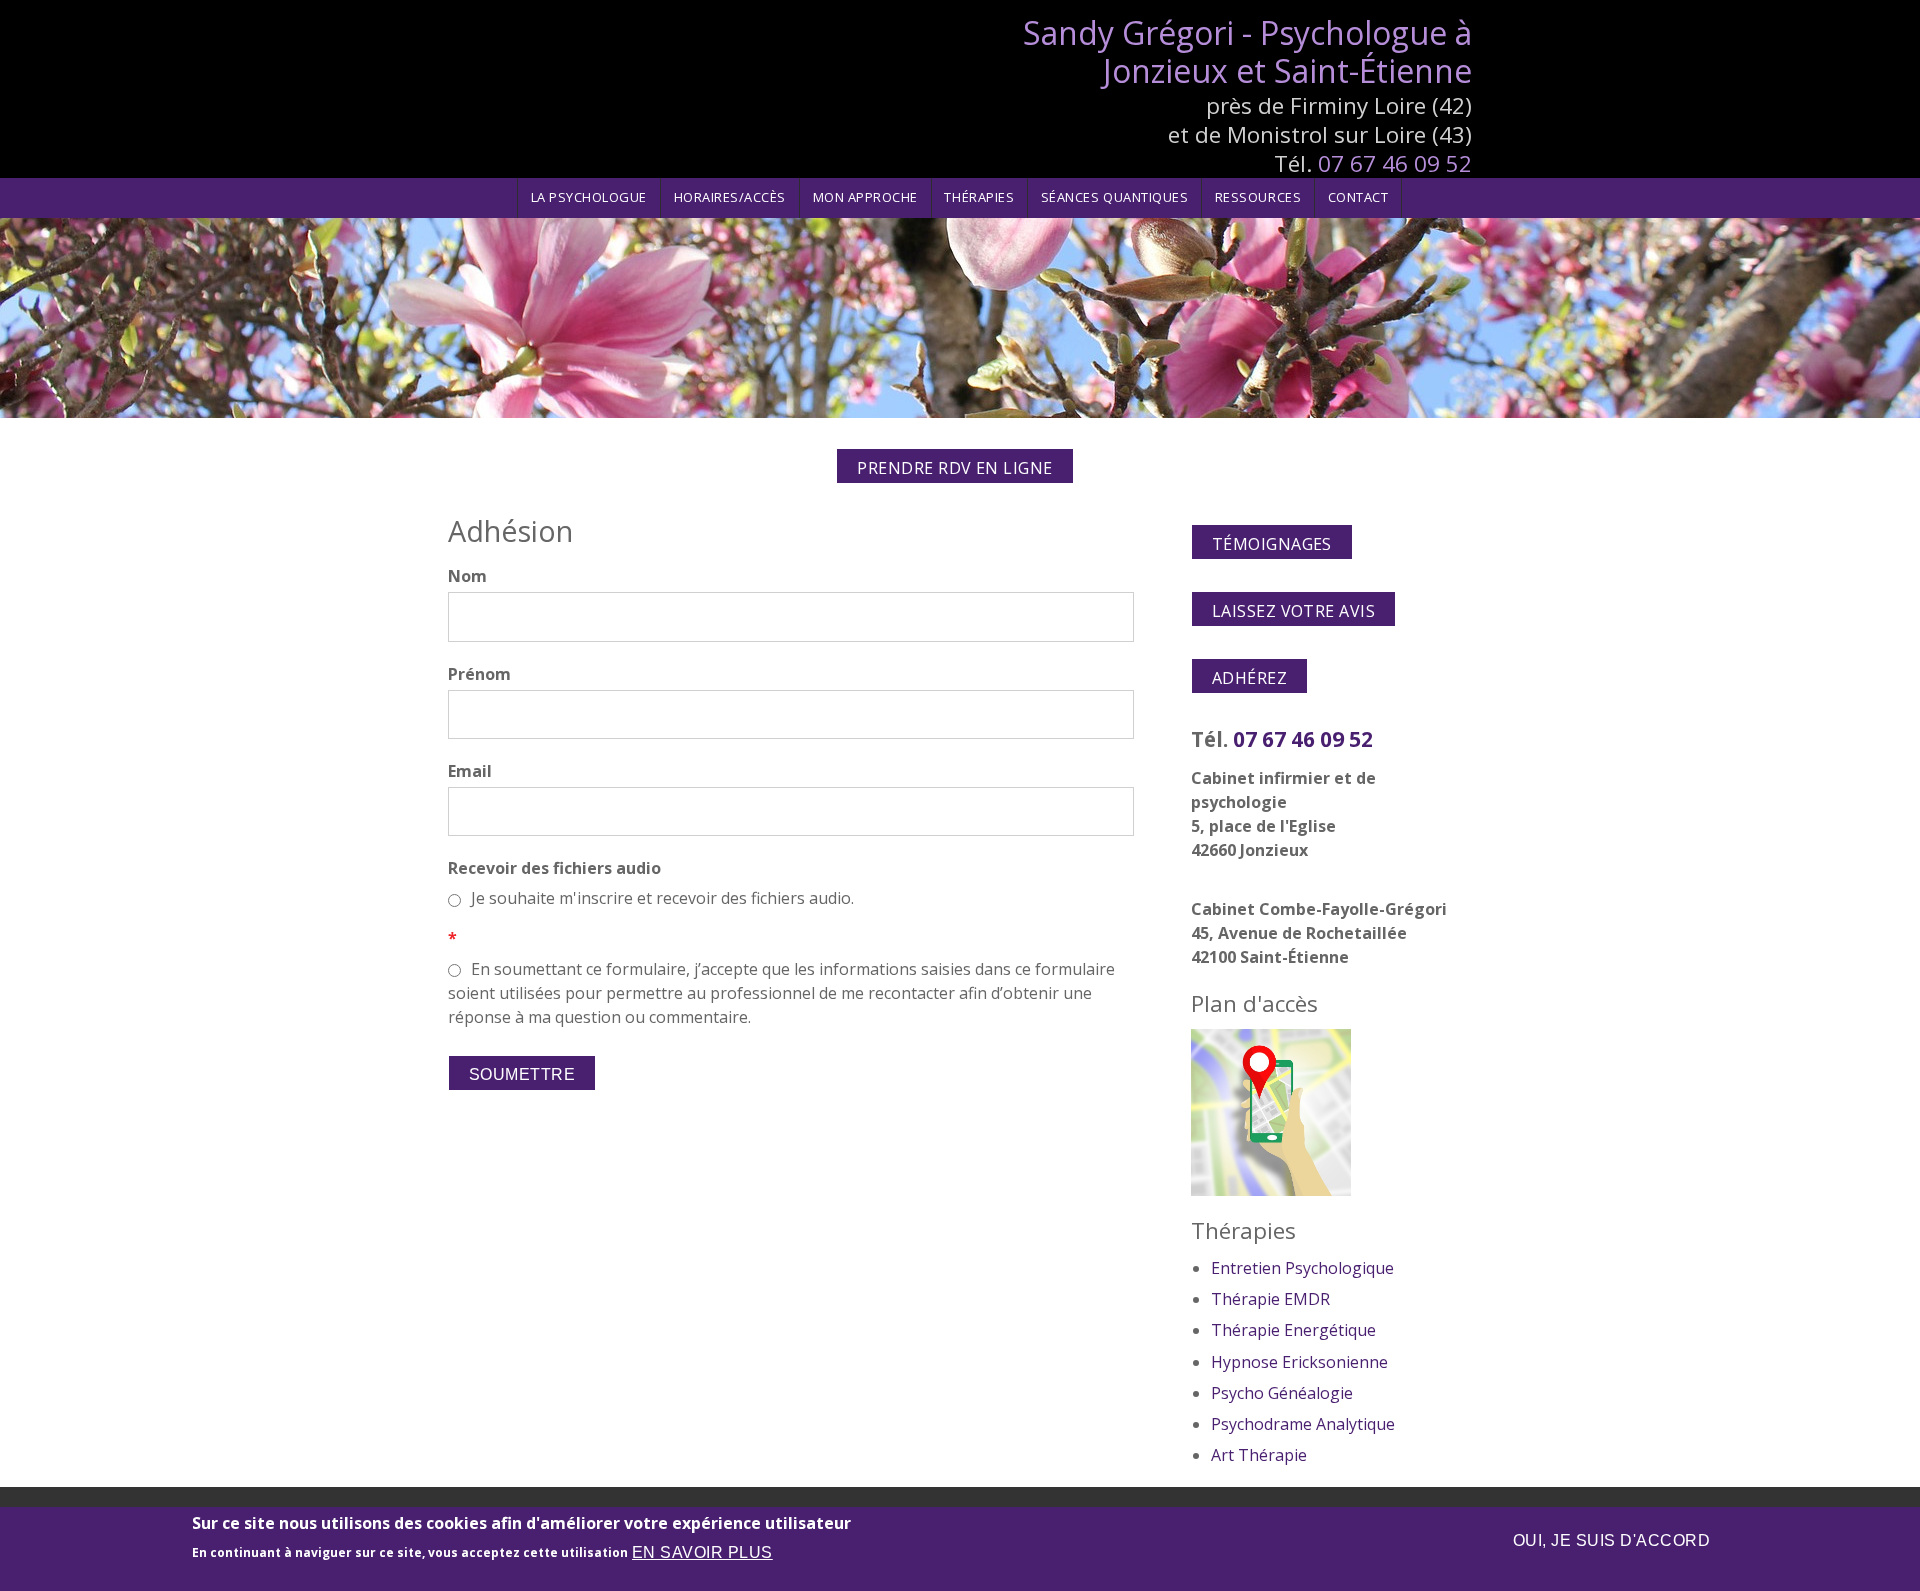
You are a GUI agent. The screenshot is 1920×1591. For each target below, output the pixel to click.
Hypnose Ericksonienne (1299, 1362)
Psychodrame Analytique (1303, 1424)
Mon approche (865, 197)
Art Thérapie (1259, 1455)
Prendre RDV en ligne (955, 468)
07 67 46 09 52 (1395, 163)
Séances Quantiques (1114, 197)
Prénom (479, 674)
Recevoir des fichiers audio (554, 868)
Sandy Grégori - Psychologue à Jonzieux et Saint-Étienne (1247, 51)
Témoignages (1272, 544)
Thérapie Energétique (1293, 1330)
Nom (467, 576)
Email (470, 771)
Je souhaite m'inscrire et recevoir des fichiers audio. (662, 898)
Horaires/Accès (730, 197)
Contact (1358, 197)
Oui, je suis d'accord (1611, 1540)
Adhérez (1249, 678)
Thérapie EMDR (1270, 1299)
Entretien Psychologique (1302, 1268)
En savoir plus (702, 1552)
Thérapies (979, 197)
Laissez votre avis (1294, 611)
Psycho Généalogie (1282, 1393)
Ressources (1258, 197)
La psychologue (589, 197)
